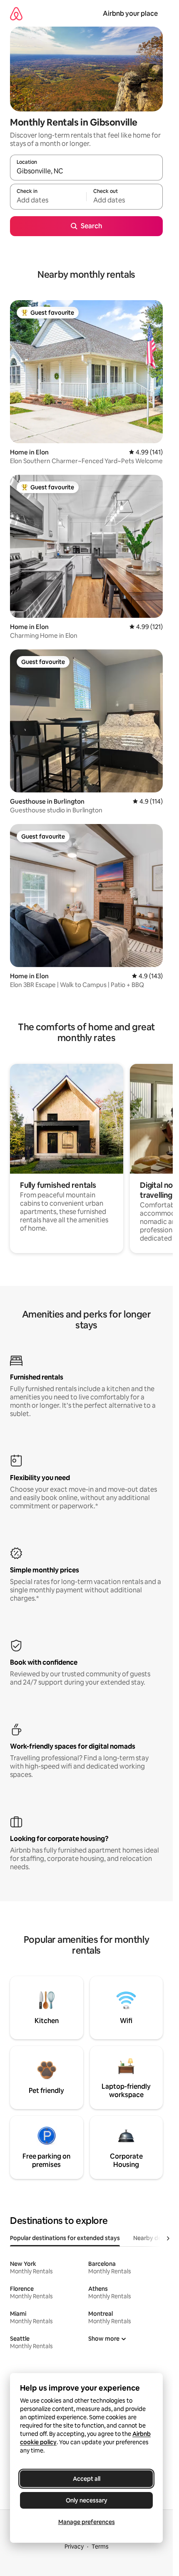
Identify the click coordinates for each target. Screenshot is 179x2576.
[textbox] (48, 200)
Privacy (74, 2546)
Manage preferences (87, 2522)
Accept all (87, 2479)
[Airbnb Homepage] (16, 14)
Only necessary (87, 2500)
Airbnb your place (130, 14)
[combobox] (86, 171)
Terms (100, 2546)
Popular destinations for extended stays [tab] (65, 2238)
